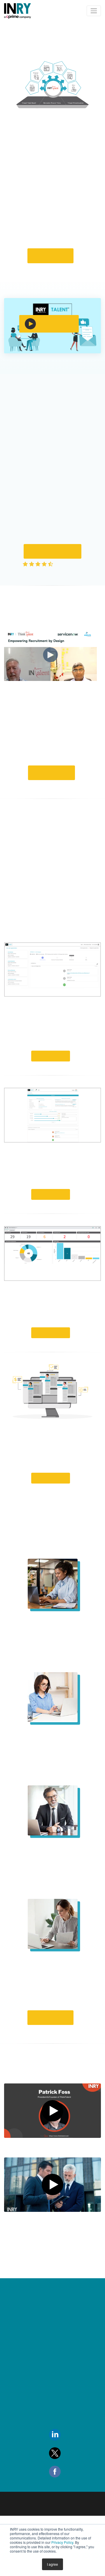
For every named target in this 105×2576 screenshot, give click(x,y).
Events (12, 2422)
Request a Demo (51, 264)
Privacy (13, 2436)
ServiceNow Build (65, 2422)
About (12, 2378)
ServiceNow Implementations (65, 2382)
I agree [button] (52, 2564)
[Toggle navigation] (94, 11)
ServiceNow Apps (65, 2437)
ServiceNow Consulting (71, 2364)
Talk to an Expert (52, 796)
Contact (14, 2393)
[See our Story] (52, 360)
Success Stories (21, 2493)
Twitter (68, 2513)
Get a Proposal (53, 567)
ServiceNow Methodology (61, 2455)
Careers (13, 2407)
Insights (12, 2364)
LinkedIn (70, 2495)
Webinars (15, 2522)
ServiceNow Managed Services (71, 2404)
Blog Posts (15, 2508)
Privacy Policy (62, 2542)
